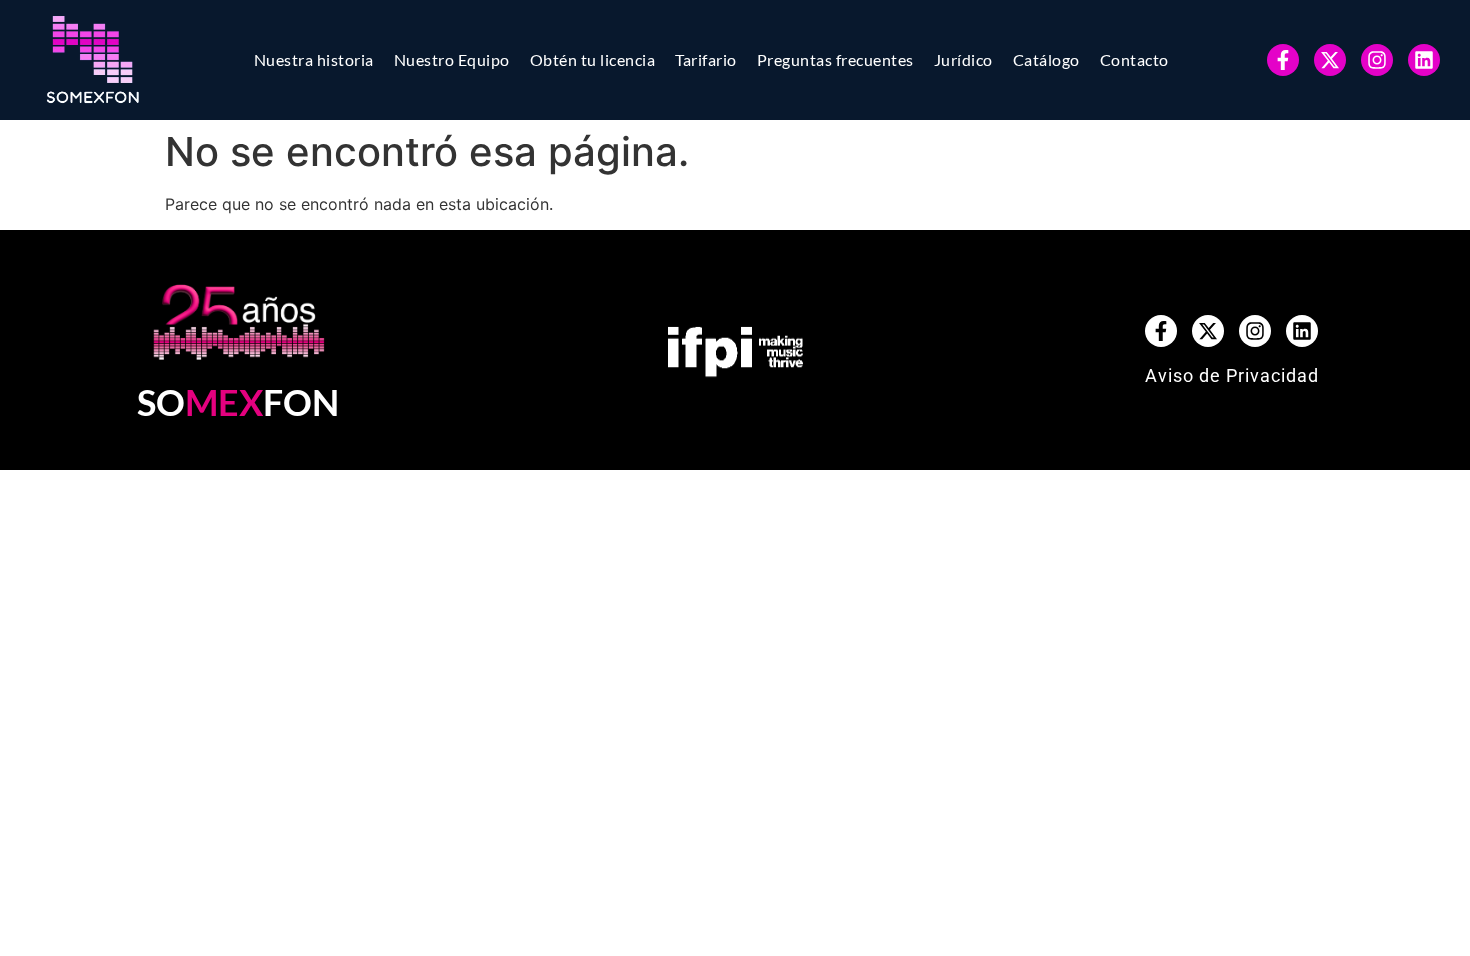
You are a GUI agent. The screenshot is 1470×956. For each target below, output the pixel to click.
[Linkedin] (1424, 60)
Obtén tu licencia (593, 59)
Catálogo (1046, 59)
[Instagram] (1377, 60)
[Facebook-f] (1283, 60)
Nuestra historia (314, 59)
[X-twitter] (1330, 60)
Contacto (1134, 59)
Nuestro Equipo (452, 59)
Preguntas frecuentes (835, 59)
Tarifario (706, 59)
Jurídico (963, 59)
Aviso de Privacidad (1232, 375)
